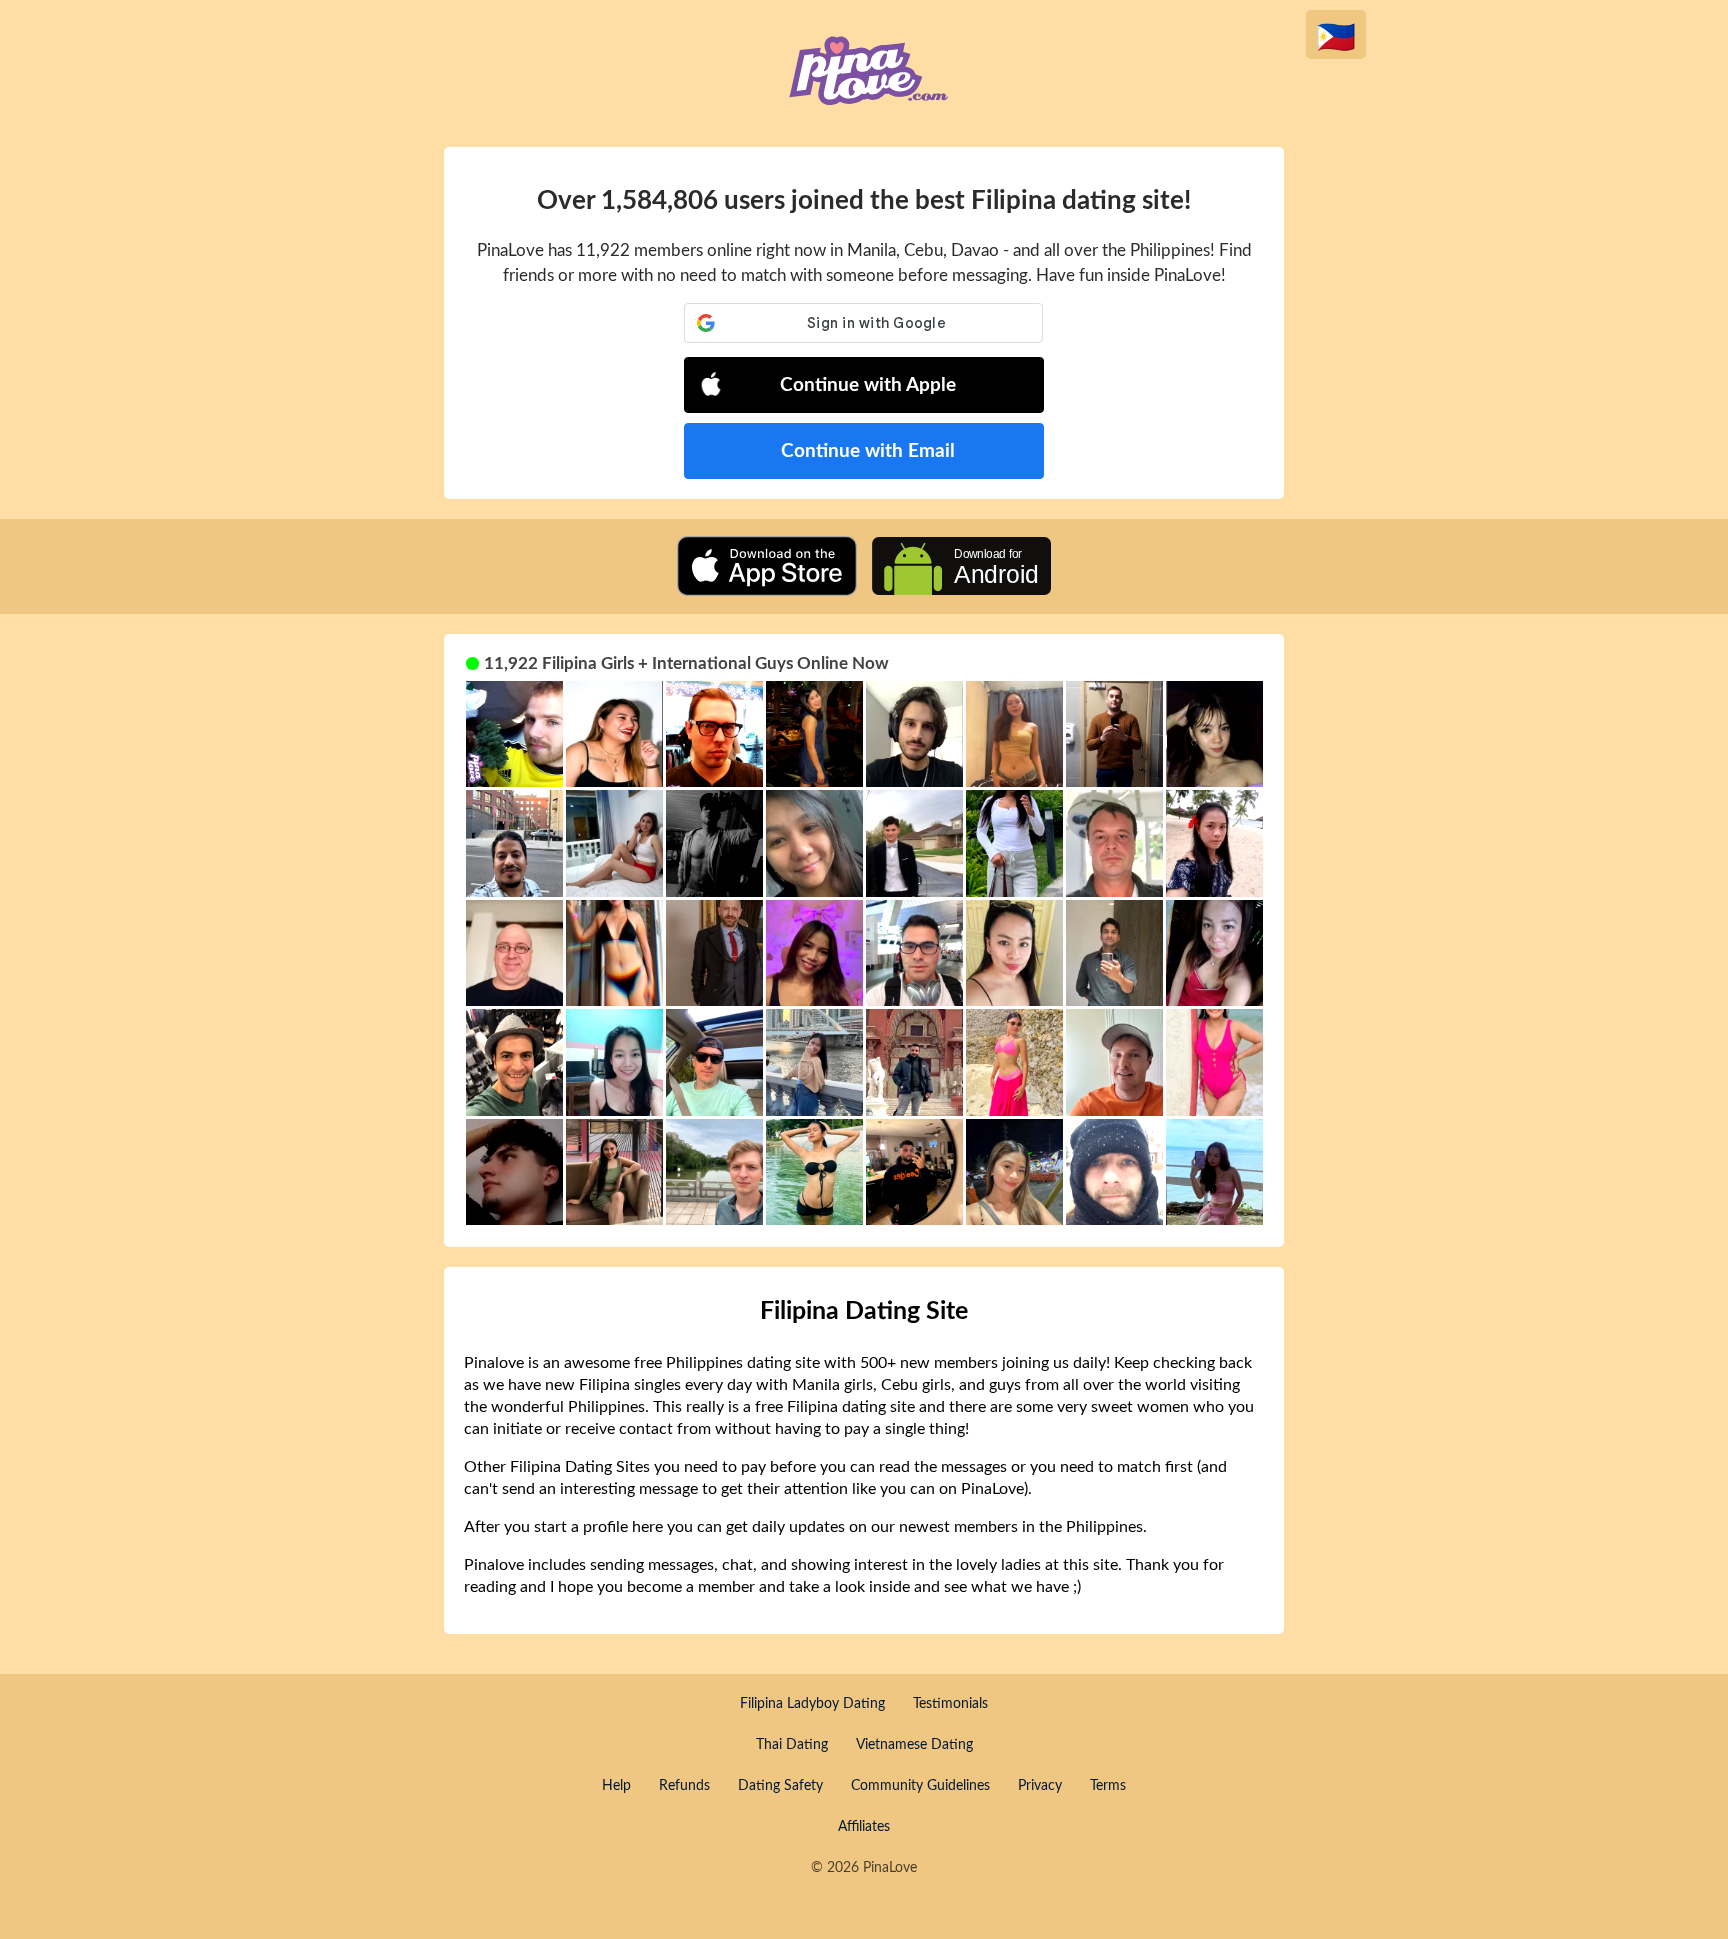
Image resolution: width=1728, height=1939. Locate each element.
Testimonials (950, 1704)
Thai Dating (792, 1745)
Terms (1108, 1786)
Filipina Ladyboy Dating (812, 1704)
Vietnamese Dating (914, 1745)
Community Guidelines (920, 1786)
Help (616, 1786)
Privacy (1040, 1786)
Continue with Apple (868, 385)
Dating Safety (780, 1786)
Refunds (684, 1786)
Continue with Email (868, 451)
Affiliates (864, 1827)
